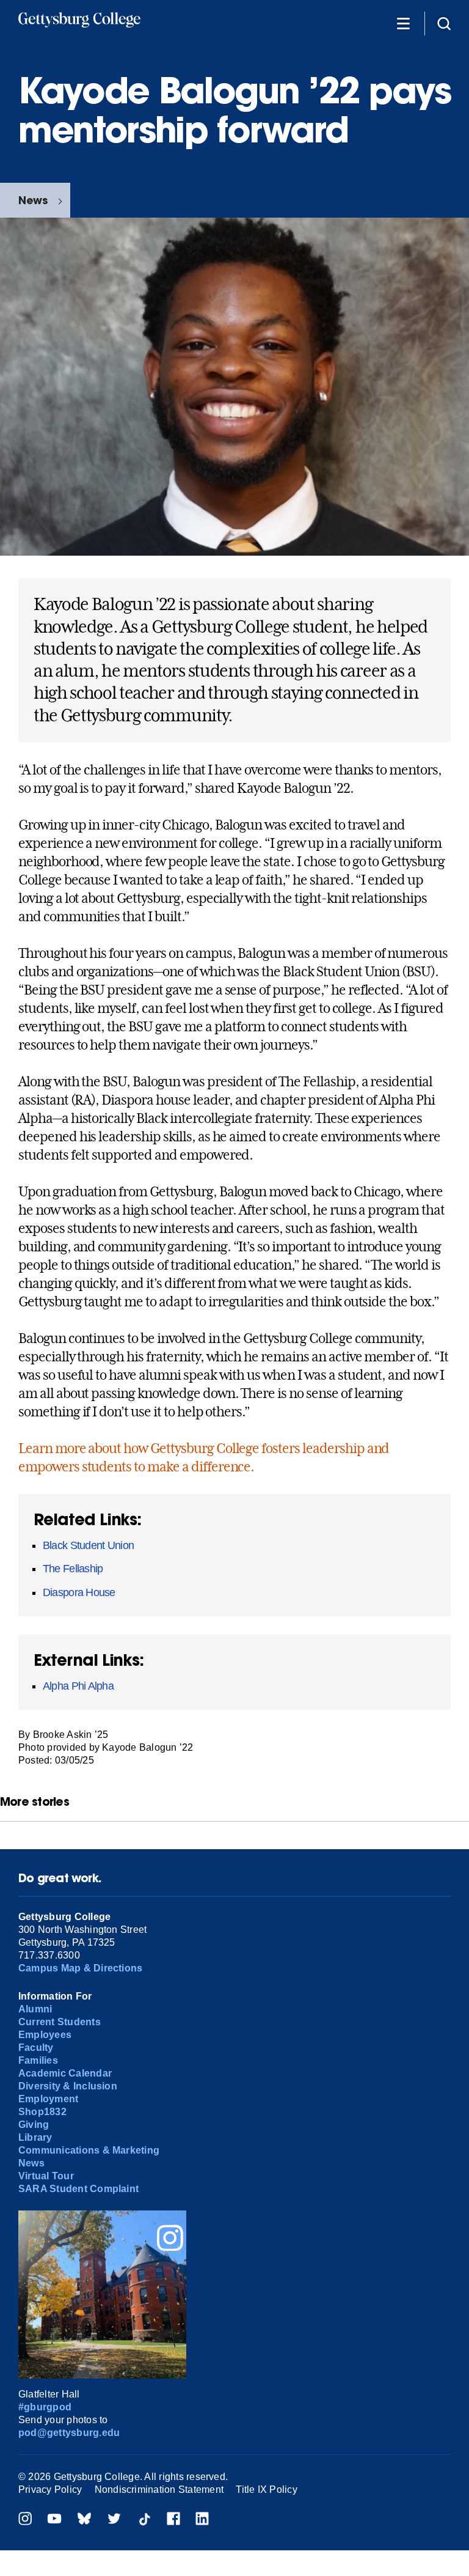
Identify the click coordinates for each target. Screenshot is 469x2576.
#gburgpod (45, 2407)
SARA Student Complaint (78, 2189)
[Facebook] (173, 2520)
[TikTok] (144, 2520)
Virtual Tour (46, 2176)
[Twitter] (114, 2520)
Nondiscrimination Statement (159, 2490)
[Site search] (444, 23)
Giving (34, 2125)
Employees (45, 2035)
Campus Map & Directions (81, 1968)
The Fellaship (73, 1569)
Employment (48, 2099)
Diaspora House (79, 1592)
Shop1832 (42, 2112)
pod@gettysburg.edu (69, 2433)
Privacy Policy (50, 2490)
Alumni (35, 2009)
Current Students (60, 2022)
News (33, 200)
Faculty (36, 2048)
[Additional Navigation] (403, 23)
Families (38, 2060)
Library (35, 2137)
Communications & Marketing (89, 2150)
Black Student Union (88, 1545)
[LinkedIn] (202, 2520)
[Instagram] (25, 2520)
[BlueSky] (84, 2520)
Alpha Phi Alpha (78, 1686)
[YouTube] (54, 2520)
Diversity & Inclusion (68, 2086)
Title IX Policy (267, 2490)
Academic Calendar (65, 2073)
